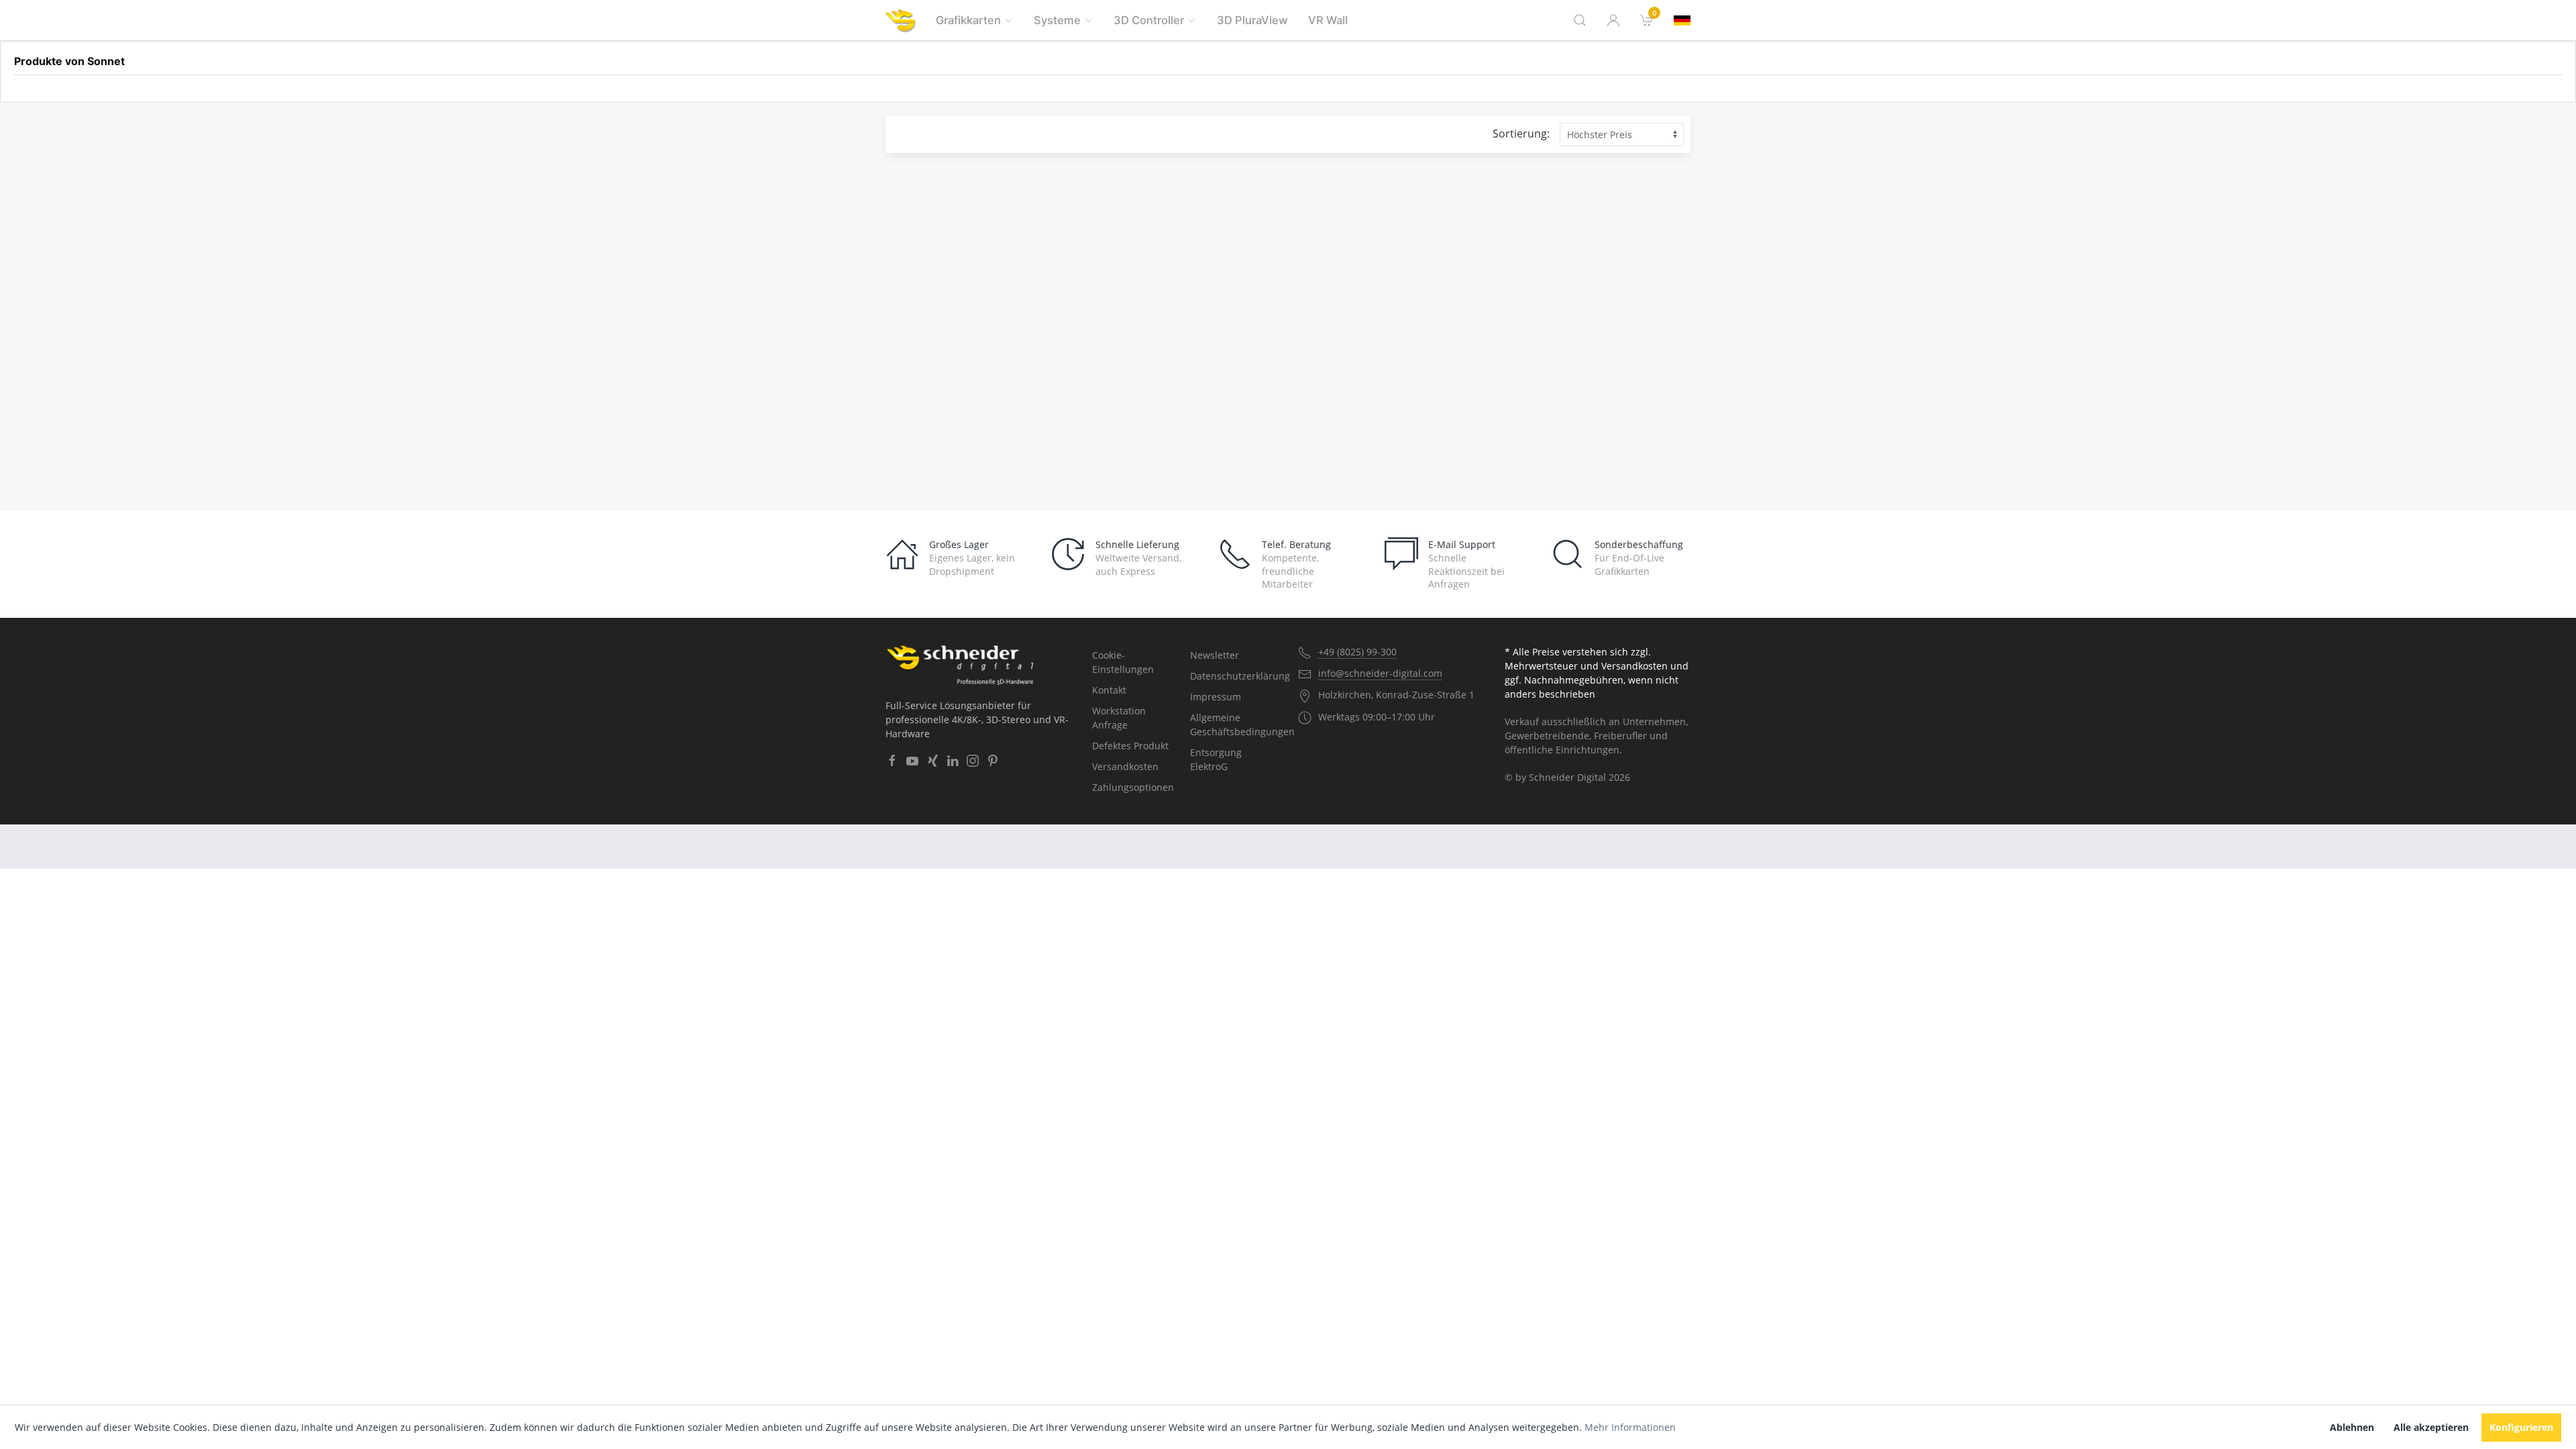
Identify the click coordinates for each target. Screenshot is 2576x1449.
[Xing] (932, 761)
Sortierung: (1521, 133)
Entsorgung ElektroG (1216, 759)
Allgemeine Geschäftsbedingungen (1234, 724)
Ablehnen (2352, 1427)
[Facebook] (892, 761)
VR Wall (1328, 20)
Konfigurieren (2521, 1427)
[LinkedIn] (953, 761)
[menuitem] (1647, 20)
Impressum (1216, 697)
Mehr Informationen (1630, 1427)
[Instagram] (973, 761)
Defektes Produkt (1130, 746)
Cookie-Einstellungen (1123, 662)
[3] (1682, 20)
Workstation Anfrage (1119, 718)
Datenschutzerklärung (1234, 676)
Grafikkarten (968, 20)
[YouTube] (912, 761)
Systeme (1057, 20)
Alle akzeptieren (2431, 1427)
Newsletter (1215, 655)
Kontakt (1109, 690)
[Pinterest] (993, 761)
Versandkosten (1125, 766)
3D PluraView (1252, 20)
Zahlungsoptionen (1133, 787)
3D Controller (1149, 20)
